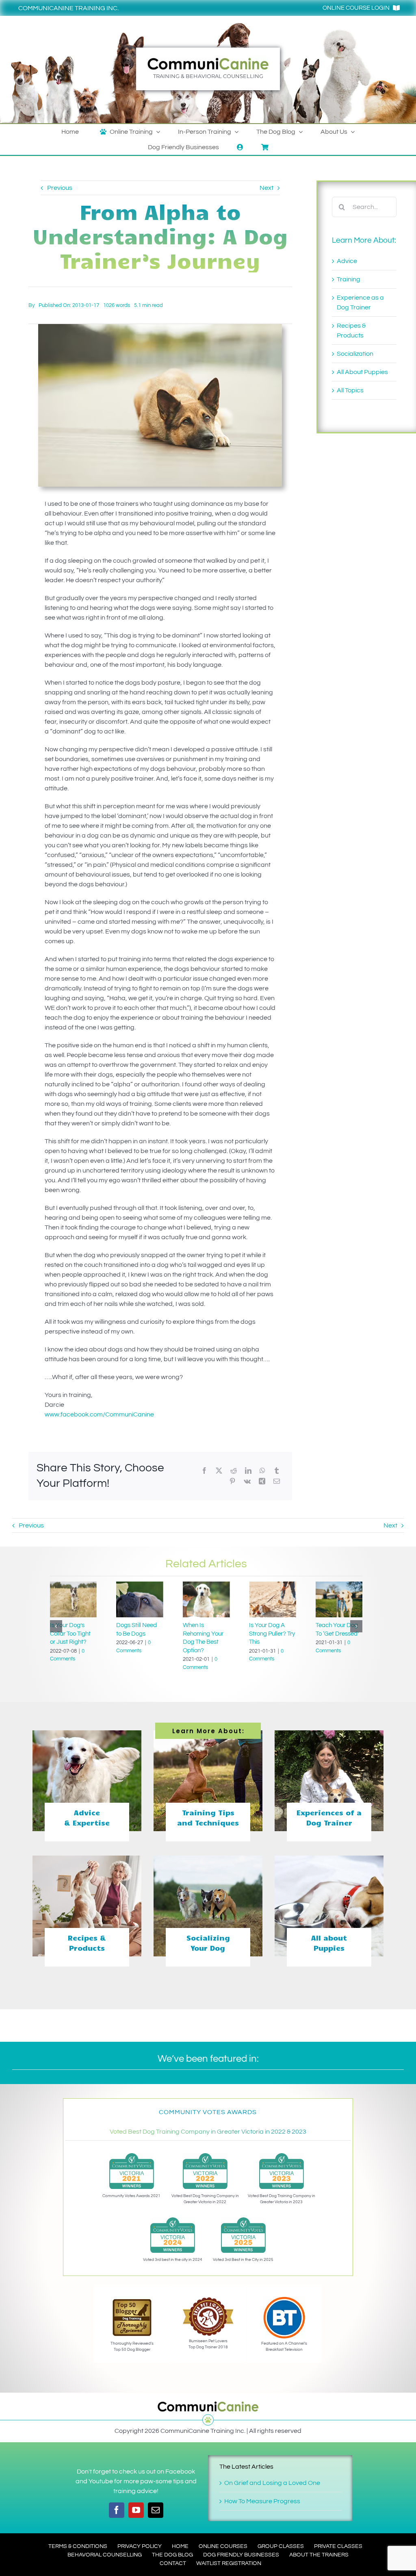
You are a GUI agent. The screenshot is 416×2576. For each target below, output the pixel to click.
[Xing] (262, 1481)
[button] (56, 1626)
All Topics (350, 390)
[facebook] (117, 2510)
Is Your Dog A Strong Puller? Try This (206, 1634)
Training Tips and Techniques (208, 1818)
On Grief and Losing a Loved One (272, 2483)
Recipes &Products (87, 1943)
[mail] (156, 2510)
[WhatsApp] (262, 1471)
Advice (347, 261)
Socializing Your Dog (208, 1943)
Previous (60, 188)
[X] (219, 1471)
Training (349, 279)
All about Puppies (329, 1943)
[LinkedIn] (248, 1471)
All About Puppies (362, 372)
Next (266, 188)
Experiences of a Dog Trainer (329, 1818)
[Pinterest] (232, 1481)
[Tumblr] (277, 1471)
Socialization (355, 354)
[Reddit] (234, 1471)
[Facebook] (204, 1471)
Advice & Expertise (87, 1818)
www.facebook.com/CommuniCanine (99, 1414)
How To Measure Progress (262, 2501)
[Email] (277, 1481)
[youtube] (136, 2510)
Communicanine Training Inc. (68, 8)
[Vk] (247, 1481)
